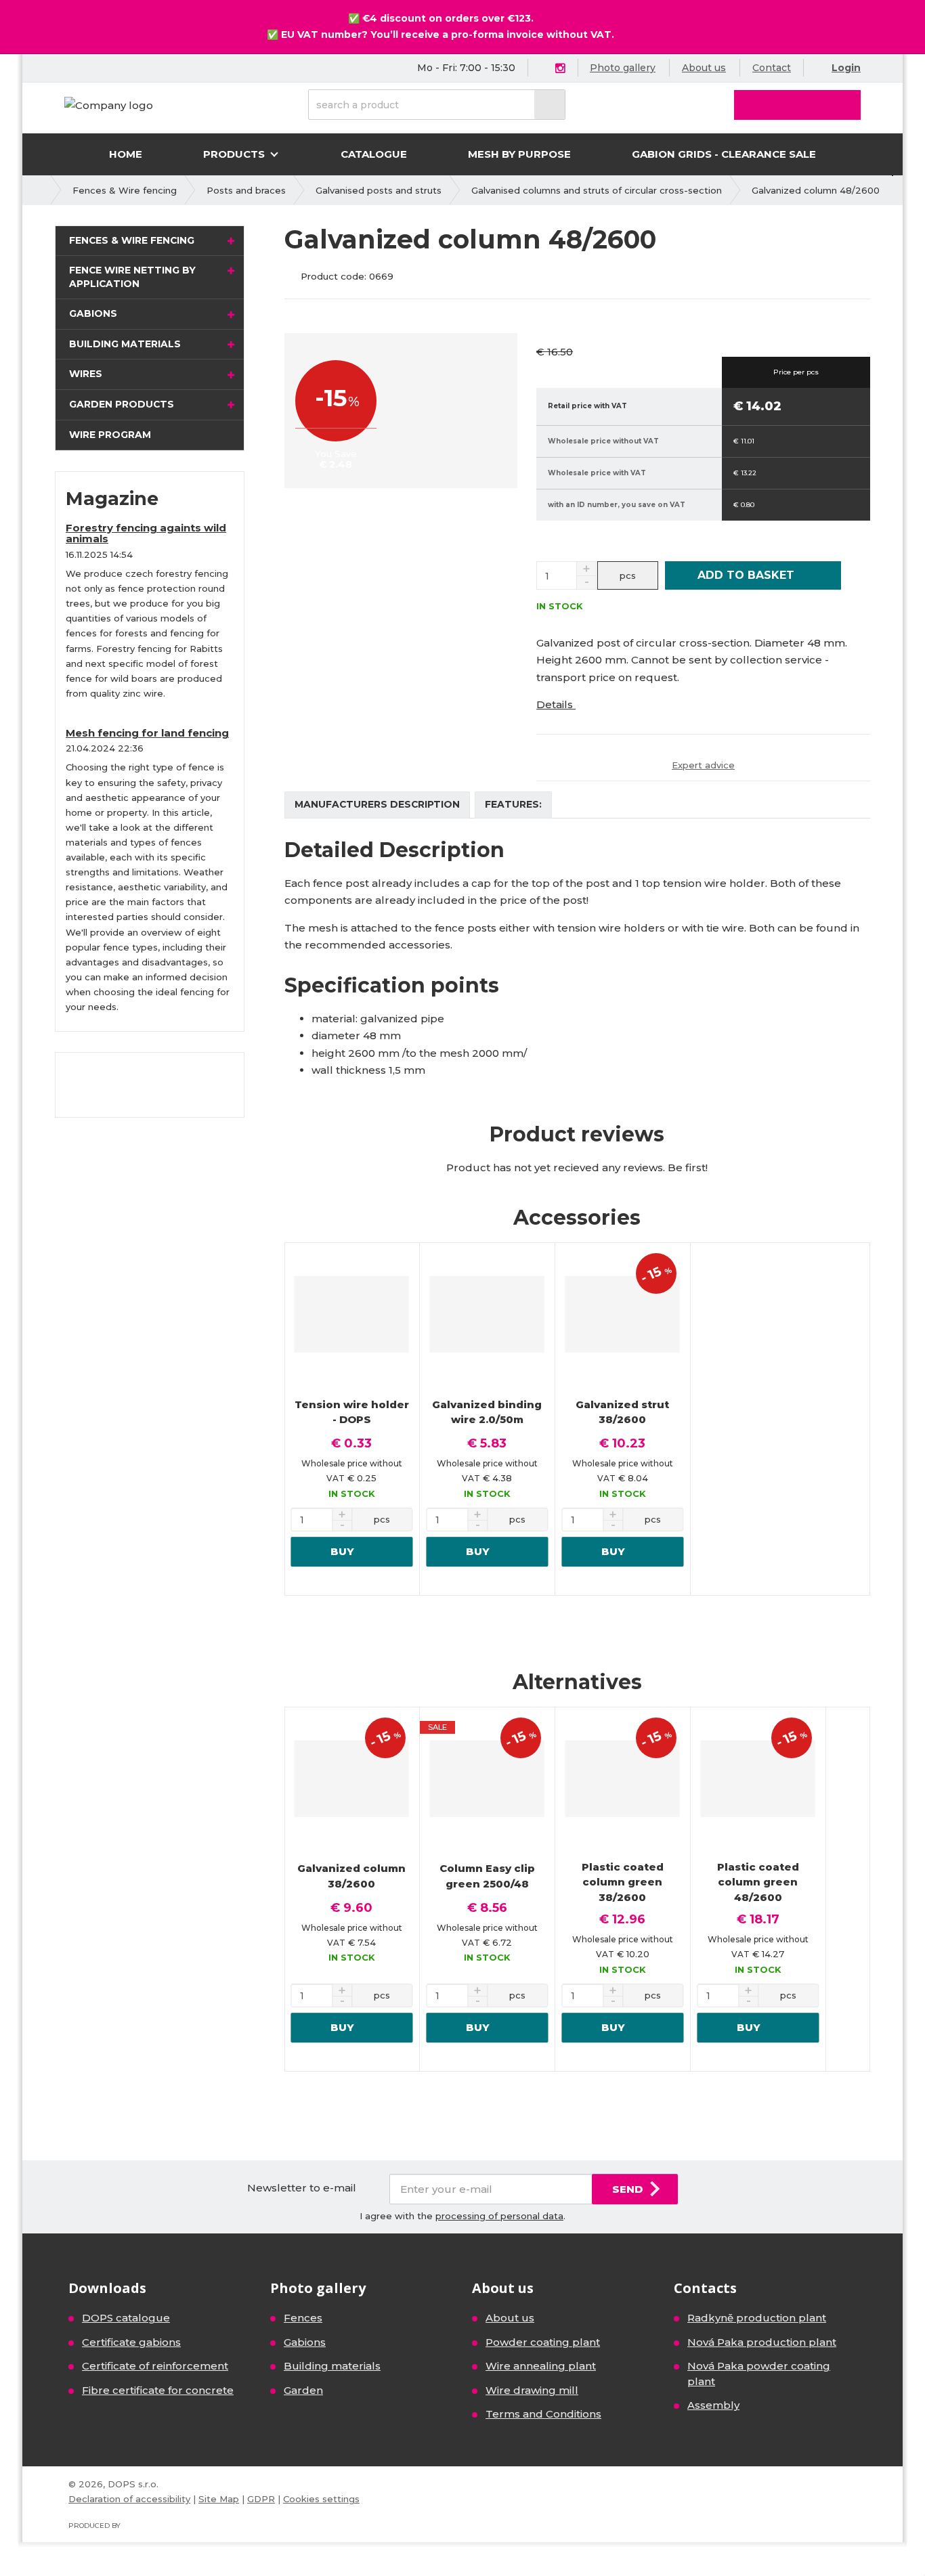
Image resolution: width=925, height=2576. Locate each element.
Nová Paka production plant (762, 2342)
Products (235, 154)
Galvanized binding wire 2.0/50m (487, 1412)
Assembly (713, 2405)
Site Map (219, 2499)
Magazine (112, 499)
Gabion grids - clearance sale (724, 154)
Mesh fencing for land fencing (147, 733)
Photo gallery (623, 68)
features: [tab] (513, 804)
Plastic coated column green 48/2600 (758, 1882)
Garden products (122, 404)
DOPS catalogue (126, 2318)
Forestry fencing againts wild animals (146, 533)
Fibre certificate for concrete (158, 2390)
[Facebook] (544, 67)
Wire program (110, 435)
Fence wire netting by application (132, 277)
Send (627, 2189)
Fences (303, 2318)
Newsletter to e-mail (302, 2188)
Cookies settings (321, 2499)
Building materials (125, 344)
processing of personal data (499, 2216)
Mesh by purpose (519, 154)
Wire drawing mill (532, 2390)
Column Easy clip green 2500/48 (487, 1876)
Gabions (93, 313)
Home (126, 154)
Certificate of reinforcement (155, 2366)
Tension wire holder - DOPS (352, 1412)
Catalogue (374, 154)
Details (556, 704)
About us (704, 68)
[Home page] (109, 105)
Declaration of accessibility (129, 2499)
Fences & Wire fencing (132, 240)
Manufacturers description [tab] (377, 804)
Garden (303, 2390)
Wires (86, 374)
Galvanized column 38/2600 (351, 1876)
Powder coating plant (543, 2342)
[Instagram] (560, 69)
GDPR (261, 2499)
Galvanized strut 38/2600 (622, 1412)
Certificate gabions (131, 2342)
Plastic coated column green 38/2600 (623, 1882)
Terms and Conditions (543, 2414)
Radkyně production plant (757, 2318)
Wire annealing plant (541, 2366)
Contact (772, 68)
